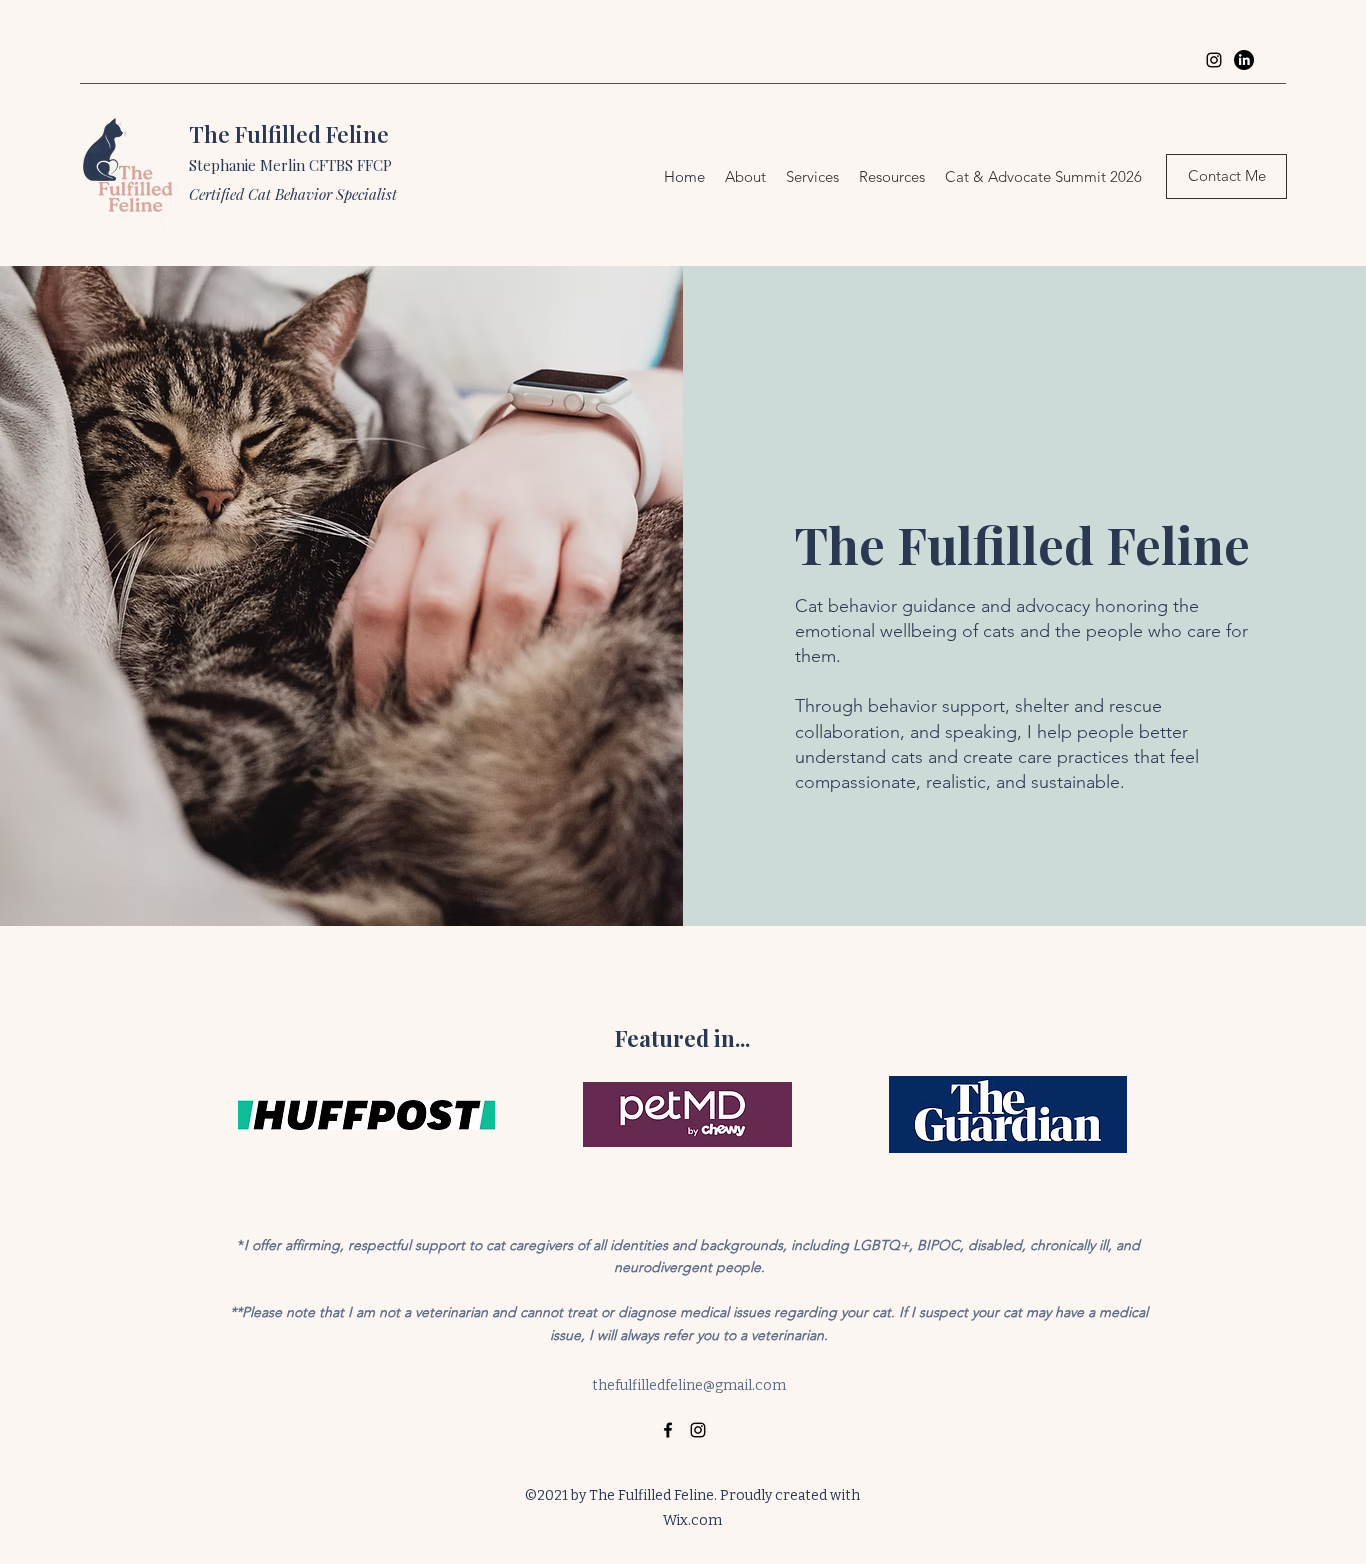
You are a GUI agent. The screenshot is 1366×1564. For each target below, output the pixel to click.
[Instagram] (1214, 60)
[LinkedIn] (1244, 60)
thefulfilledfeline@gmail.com (689, 1385)
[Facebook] (668, 1430)
